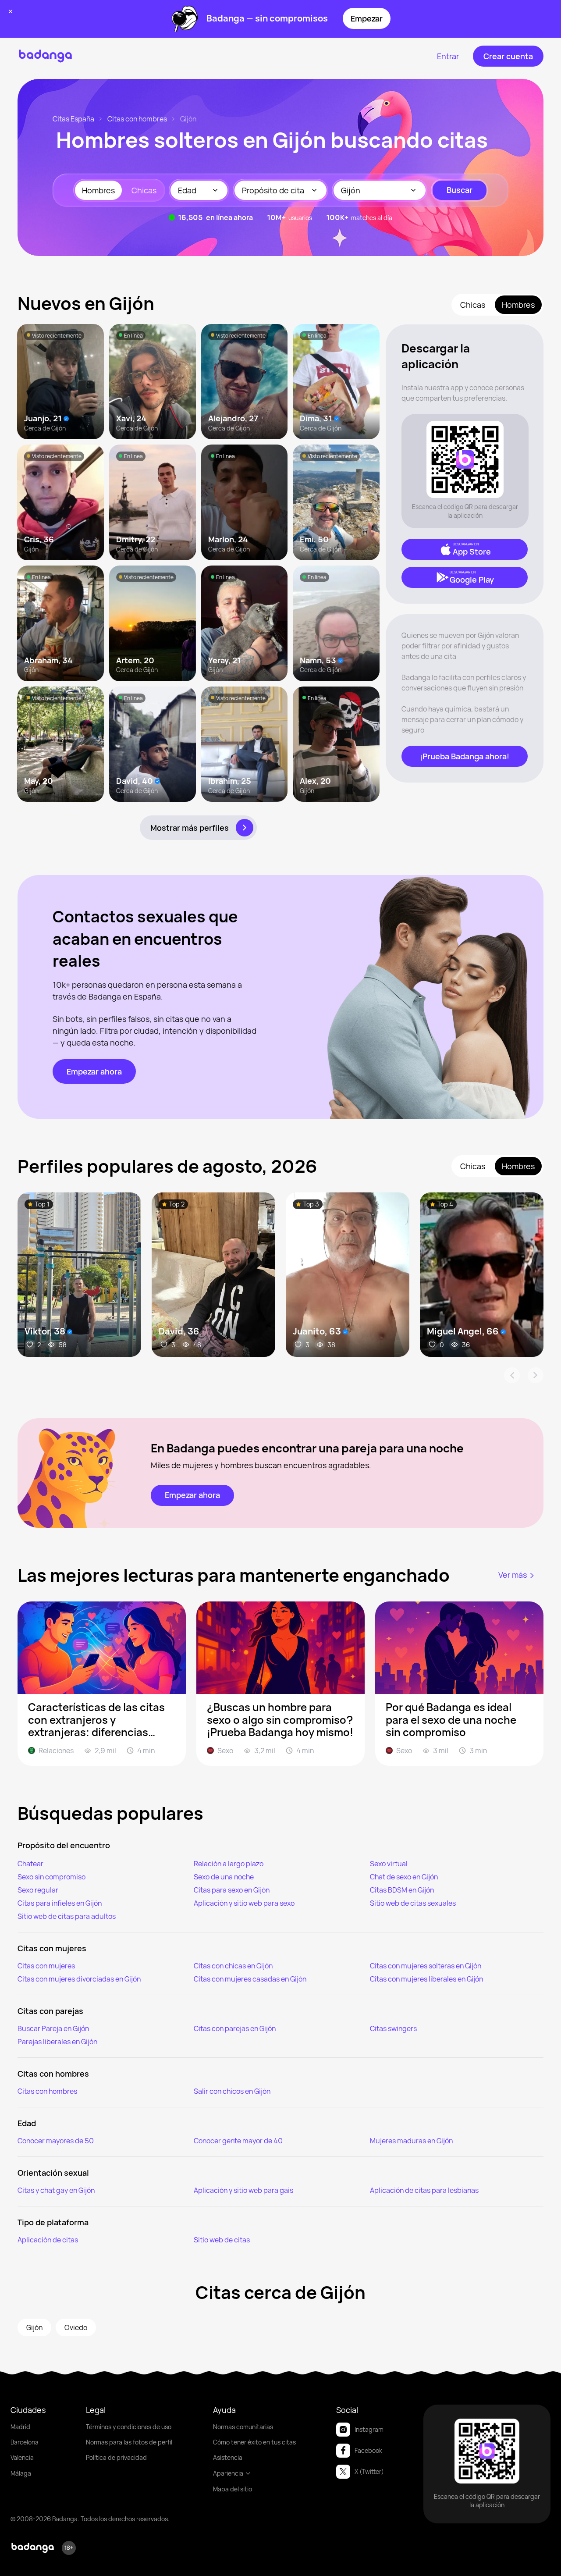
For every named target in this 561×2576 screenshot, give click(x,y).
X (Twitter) (369, 2471)
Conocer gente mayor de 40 (238, 2141)
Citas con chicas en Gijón (233, 1966)
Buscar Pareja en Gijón (53, 2028)
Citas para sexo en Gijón (232, 1890)
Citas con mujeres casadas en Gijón (250, 1979)
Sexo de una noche (224, 1877)
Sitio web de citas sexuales (413, 1903)
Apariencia (228, 2473)
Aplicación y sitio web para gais (243, 2190)
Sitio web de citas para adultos (67, 1916)
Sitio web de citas (222, 2240)
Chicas (144, 190)
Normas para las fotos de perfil (129, 2442)
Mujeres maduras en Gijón (411, 2141)
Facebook (368, 2450)
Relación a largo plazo (229, 1864)
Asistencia (228, 2457)
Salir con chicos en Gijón (232, 2091)
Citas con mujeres (46, 1966)
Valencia (22, 2457)
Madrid (20, 2427)
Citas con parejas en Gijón (235, 2028)
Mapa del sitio (233, 2489)
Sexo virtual (389, 1864)
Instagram (369, 2429)
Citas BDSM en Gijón (402, 1890)
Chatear (30, 1864)
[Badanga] (45, 56)
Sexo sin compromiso (51, 1877)
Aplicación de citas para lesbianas (424, 2190)
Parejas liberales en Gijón (57, 2042)
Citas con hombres (137, 119)
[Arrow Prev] (512, 1375)
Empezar (367, 18)
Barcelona (25, 2442)
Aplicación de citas (48, 2240)
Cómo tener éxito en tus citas (254, 2442)
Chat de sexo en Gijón (404, 1877)
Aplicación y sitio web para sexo (244, 1903)
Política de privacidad (116, 2457)
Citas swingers (393, 2028)
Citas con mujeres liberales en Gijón (426, 1979)
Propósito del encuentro (64, 1845)
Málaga (21, 2473)
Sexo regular (38, 1890)
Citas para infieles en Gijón (60, 1903)
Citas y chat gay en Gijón (56, 2190)
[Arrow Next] (536, 1375)
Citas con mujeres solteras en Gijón (426, 1966)
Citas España (73, 119)
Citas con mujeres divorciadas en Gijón (79, 1979)
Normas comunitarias (243, 2427)
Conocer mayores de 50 (56, 2141)
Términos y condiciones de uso (129, 2427)
